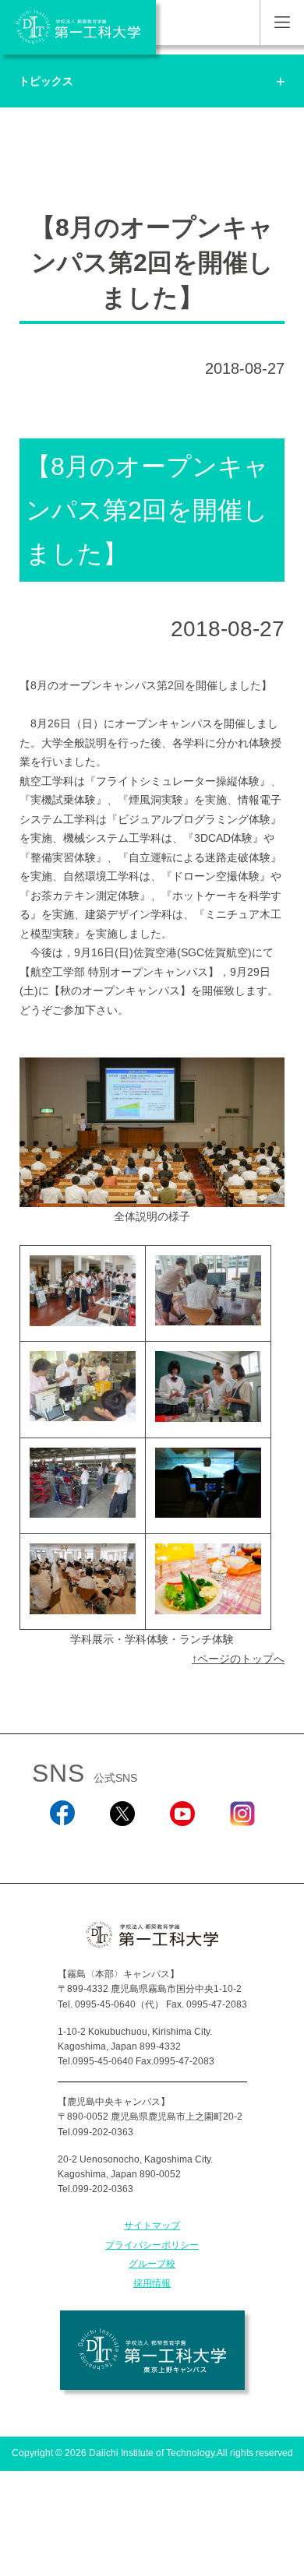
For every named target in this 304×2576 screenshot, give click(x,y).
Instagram (242, 1846)
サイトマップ (152, 2226)
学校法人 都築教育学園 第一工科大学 (78, 27)
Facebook (62, 1846)
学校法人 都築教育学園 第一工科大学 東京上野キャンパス (152, 2350)
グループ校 (152, 2264)
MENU (282, 23)
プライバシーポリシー (152, 2245)
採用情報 (152, 2283)
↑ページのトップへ (238, 1659)
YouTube (182, 1846)
